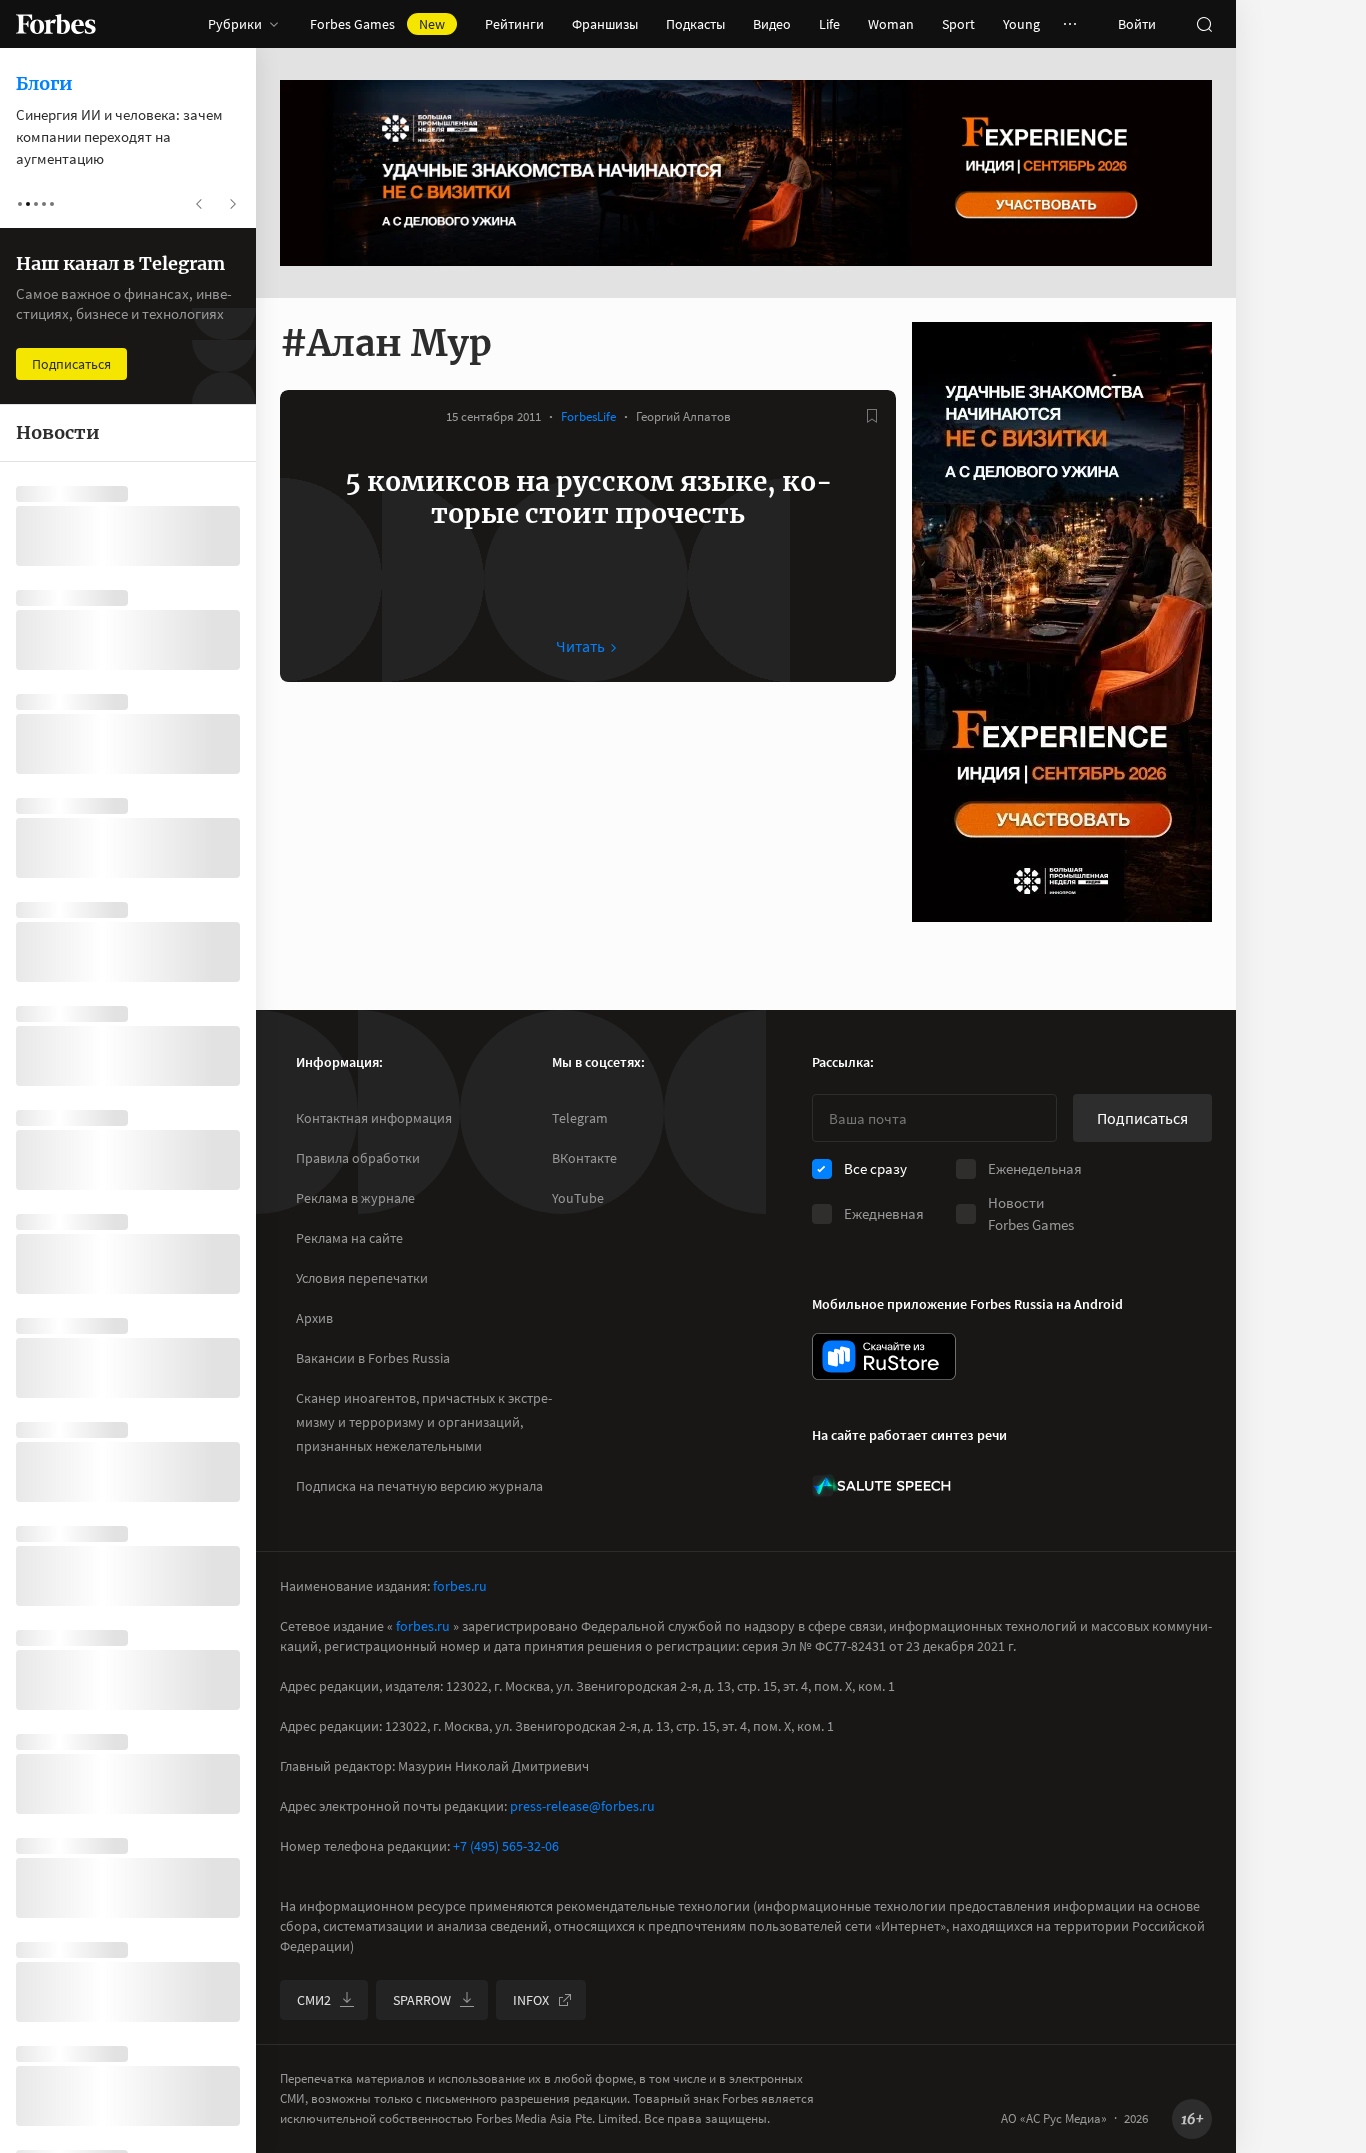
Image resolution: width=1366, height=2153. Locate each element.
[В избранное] (872, 416)
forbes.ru (460, 1586)
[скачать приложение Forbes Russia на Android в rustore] (884, 1356)
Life (829, 24)
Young (1021, 24)
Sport (958, 24)
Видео (772, 24)
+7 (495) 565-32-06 (506, 1846)
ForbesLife (588, 416)
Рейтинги (514, 24)
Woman (891, 24)
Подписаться (1142, 1118)
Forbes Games (377, 24)
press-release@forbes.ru (582, 1806)
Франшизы (605, 24)
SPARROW (422, 2000)
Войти (1137, 24)
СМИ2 (314, 2000)
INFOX (531, 2000)
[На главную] (56, 24)
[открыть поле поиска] (1204, 24)
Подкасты (695, 24)
